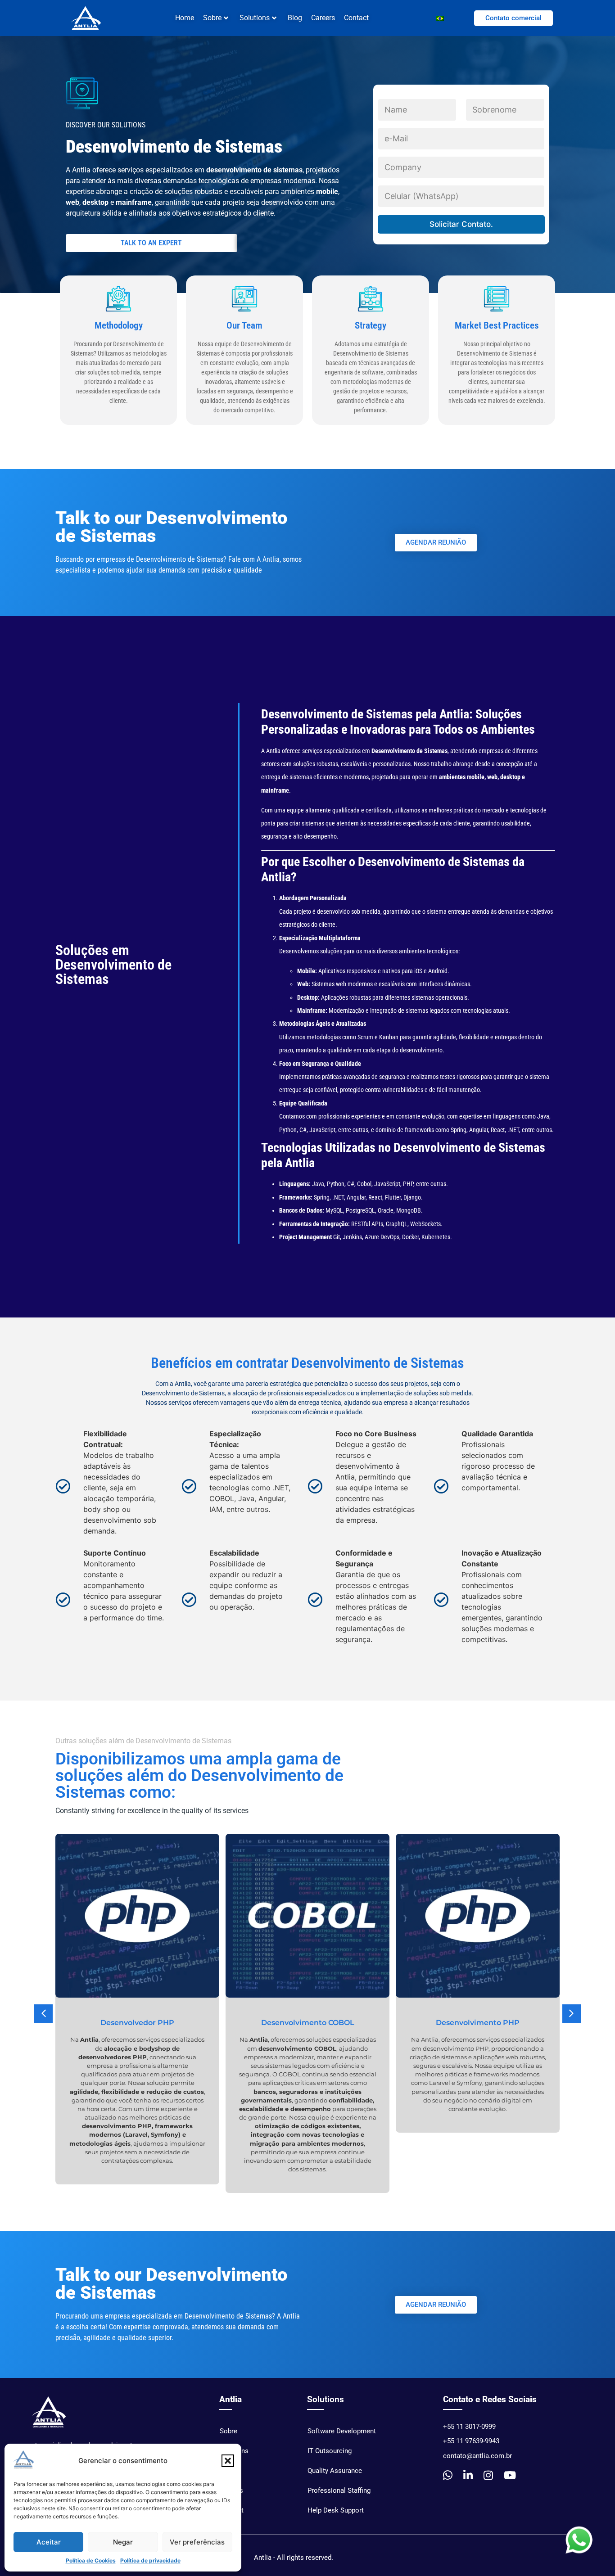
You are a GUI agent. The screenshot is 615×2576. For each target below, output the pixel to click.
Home (185, 18)
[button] (228, 2461)
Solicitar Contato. (461, 224)
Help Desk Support (336, 2510)
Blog (295, 18)
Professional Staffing (339, 2490)
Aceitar (49, 2542)
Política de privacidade (150, 2560)
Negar (123, 2542)
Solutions (255, 18)
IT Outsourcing (330, 2451)
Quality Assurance (335, 2471)
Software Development (342, 2431)
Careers (323, 18)
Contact (356, 18)
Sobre (228, 2431)
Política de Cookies (91, 2560)
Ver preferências (197, 2542)
